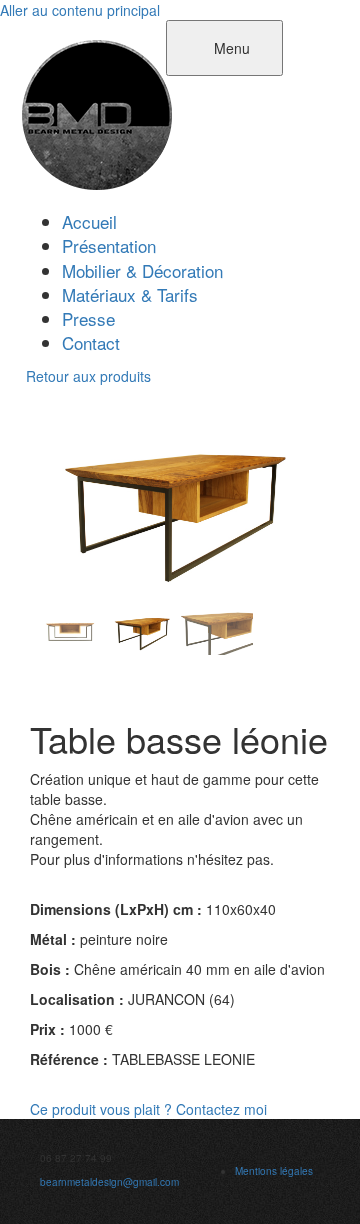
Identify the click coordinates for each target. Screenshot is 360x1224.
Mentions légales (274, 1171)
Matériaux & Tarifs (130, 294)
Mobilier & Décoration (142, 270)
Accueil (89, 221)
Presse (88, 318)
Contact (91, 342)
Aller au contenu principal (80, 10)
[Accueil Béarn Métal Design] (97, 113)
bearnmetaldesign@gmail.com (109, 1182)
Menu (230, 48)
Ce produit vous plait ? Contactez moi (148, 1109)
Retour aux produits (88, 376)
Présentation (109, 245)
